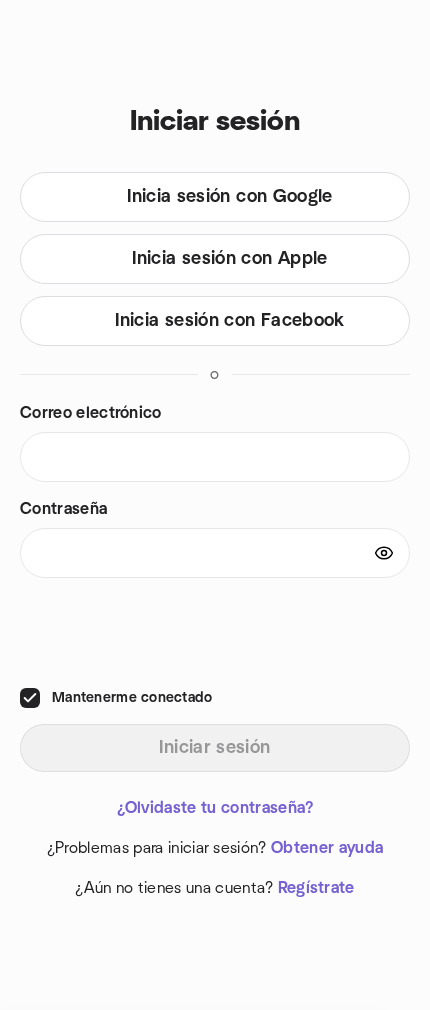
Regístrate (316, 888)
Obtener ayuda (327, 848)
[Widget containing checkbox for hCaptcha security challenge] (214, 632)
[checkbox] (30, 698)
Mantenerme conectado (132, 698)
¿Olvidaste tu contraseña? (215, 808)
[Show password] (384, 553)
